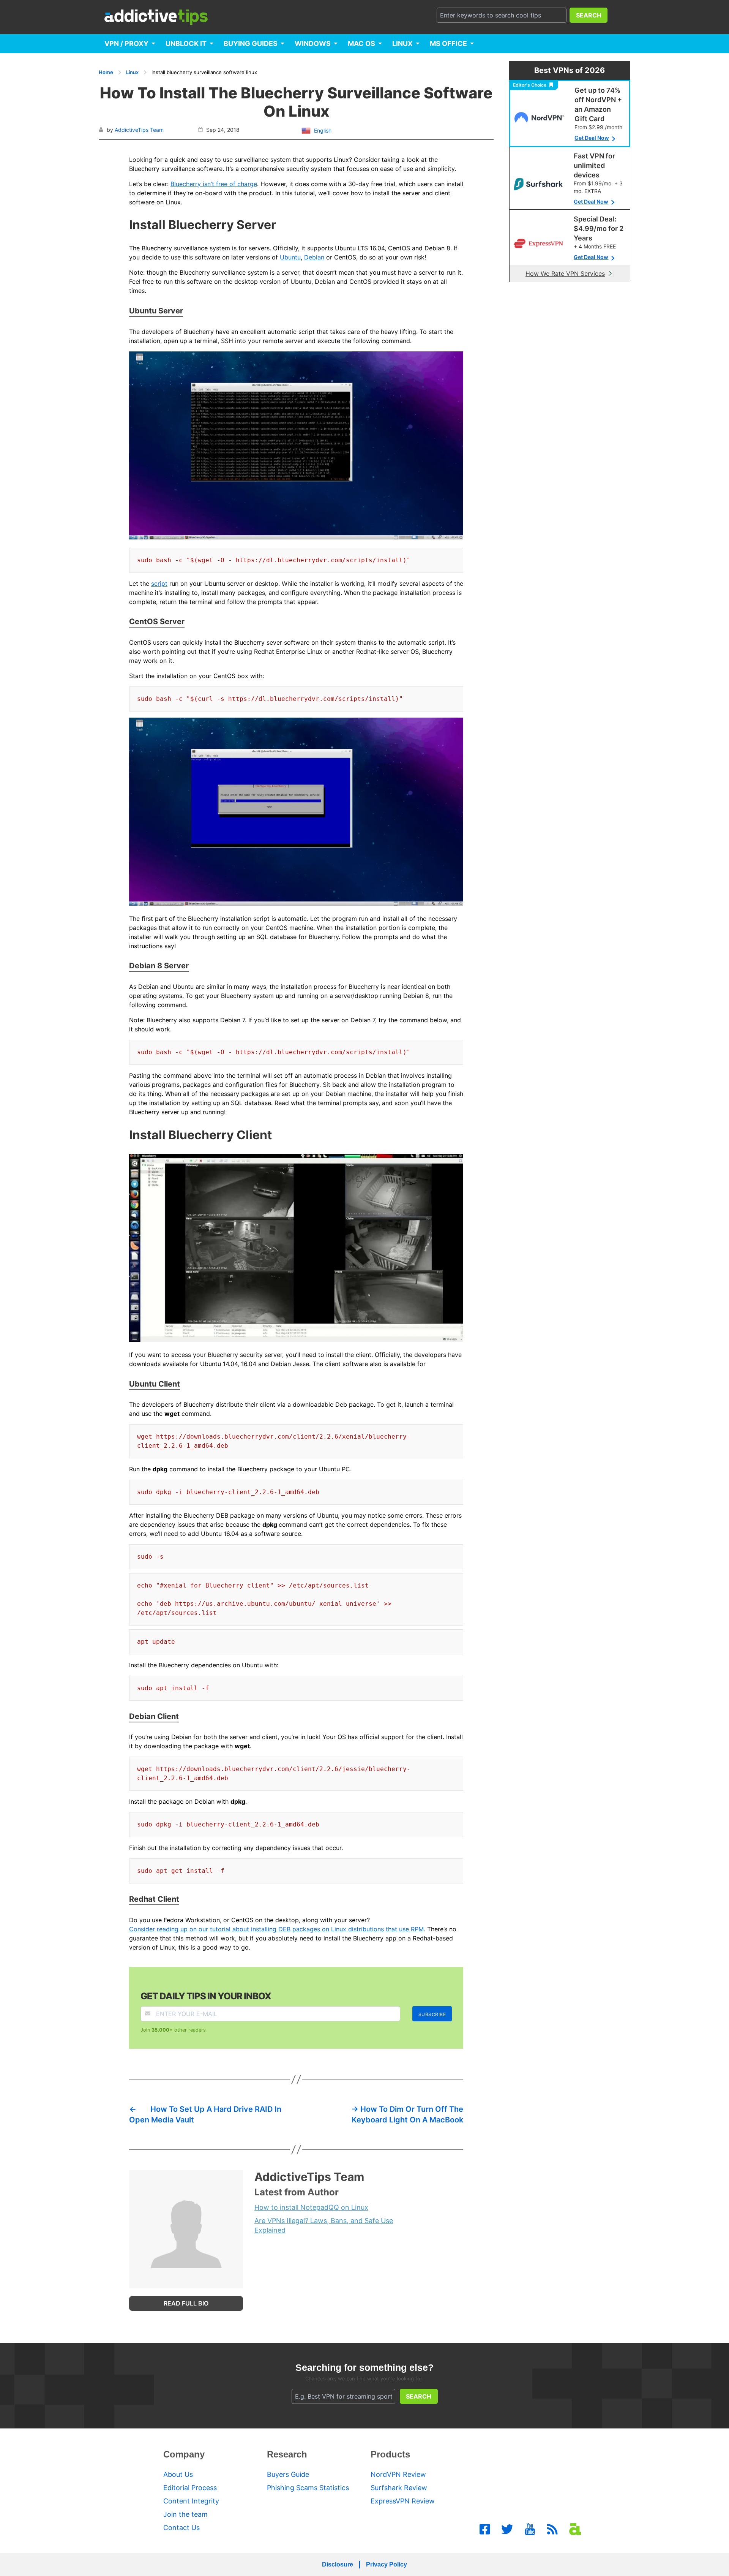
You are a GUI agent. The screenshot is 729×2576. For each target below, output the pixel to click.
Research (287, 2454)
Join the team (185, 2514)
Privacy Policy (387, 2564)
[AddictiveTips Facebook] (485, 2529)
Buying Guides (251, 43)
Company (184, 2454)
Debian (314, 257)
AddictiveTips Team (139, 130)
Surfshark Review (399, 2488)
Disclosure (338, 2564)
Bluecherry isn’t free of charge (214, 184)
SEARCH (589, 15)
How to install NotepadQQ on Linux (311, 2207)
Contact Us (181, 2528)
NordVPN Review (398, 2474)
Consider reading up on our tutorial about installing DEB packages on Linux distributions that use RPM (276, 1929)
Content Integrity (191, 2501)
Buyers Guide (288, 2474)
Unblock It (186, 43)
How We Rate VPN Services (565, 274)
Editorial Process (190, 2488)
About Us (178, 2474)
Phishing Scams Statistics (308, 2488)
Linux (402, 43)
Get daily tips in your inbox (206, 1996)
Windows (313, 43)
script (159, 584)
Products (390, 2454)
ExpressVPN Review (403, 2501)
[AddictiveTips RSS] (552, 2529)
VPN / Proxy (126, 43)
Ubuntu (290, 257)
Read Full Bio (186, 2303)
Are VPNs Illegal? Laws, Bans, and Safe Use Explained (324, 2225)
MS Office (448, 43)
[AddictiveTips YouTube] (530, 2529)
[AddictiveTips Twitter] (507, 2529)
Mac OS (361, 43)
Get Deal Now (592, 138)
